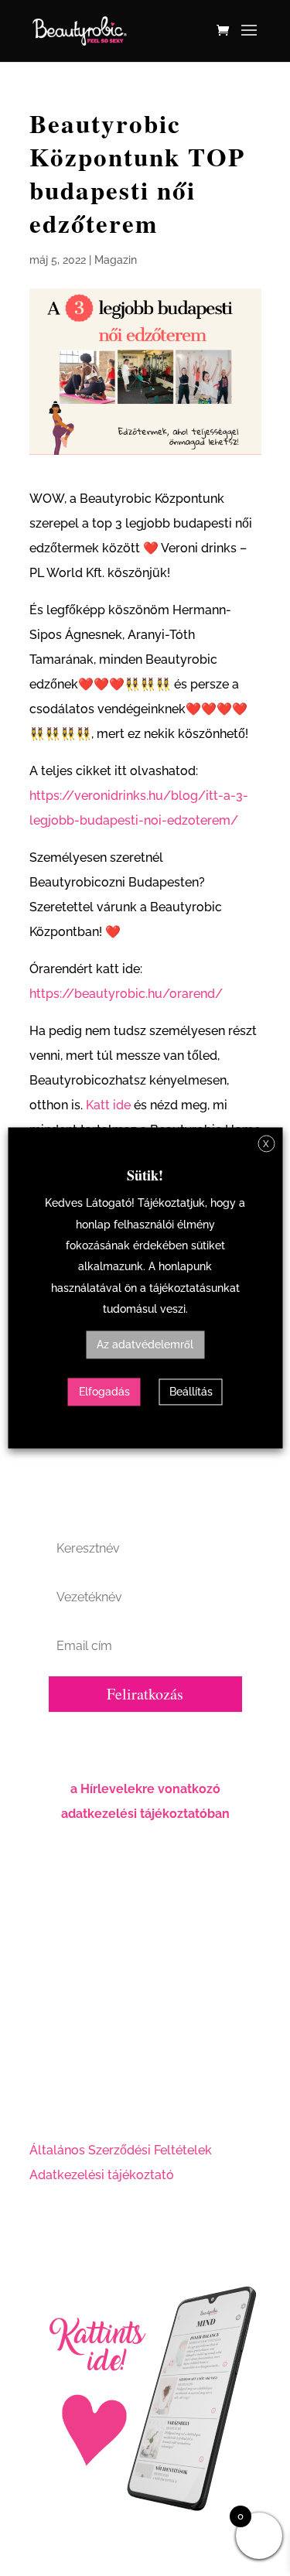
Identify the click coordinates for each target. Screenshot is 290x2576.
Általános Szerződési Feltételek (121, 2150)
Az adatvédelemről (145, 1345)
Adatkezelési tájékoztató (102, 2175)
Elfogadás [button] (104, 1392)
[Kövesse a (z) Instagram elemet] (73, 2096)
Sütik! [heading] (145, 1175)
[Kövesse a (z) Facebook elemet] (42, 2096)
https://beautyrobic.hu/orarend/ (126, 994)
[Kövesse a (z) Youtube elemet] (104, 2096)
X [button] (266, 1144)
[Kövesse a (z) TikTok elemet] (135, 2096)
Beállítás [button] (191, 1392)
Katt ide (108, 1105)
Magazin (116, 260)
